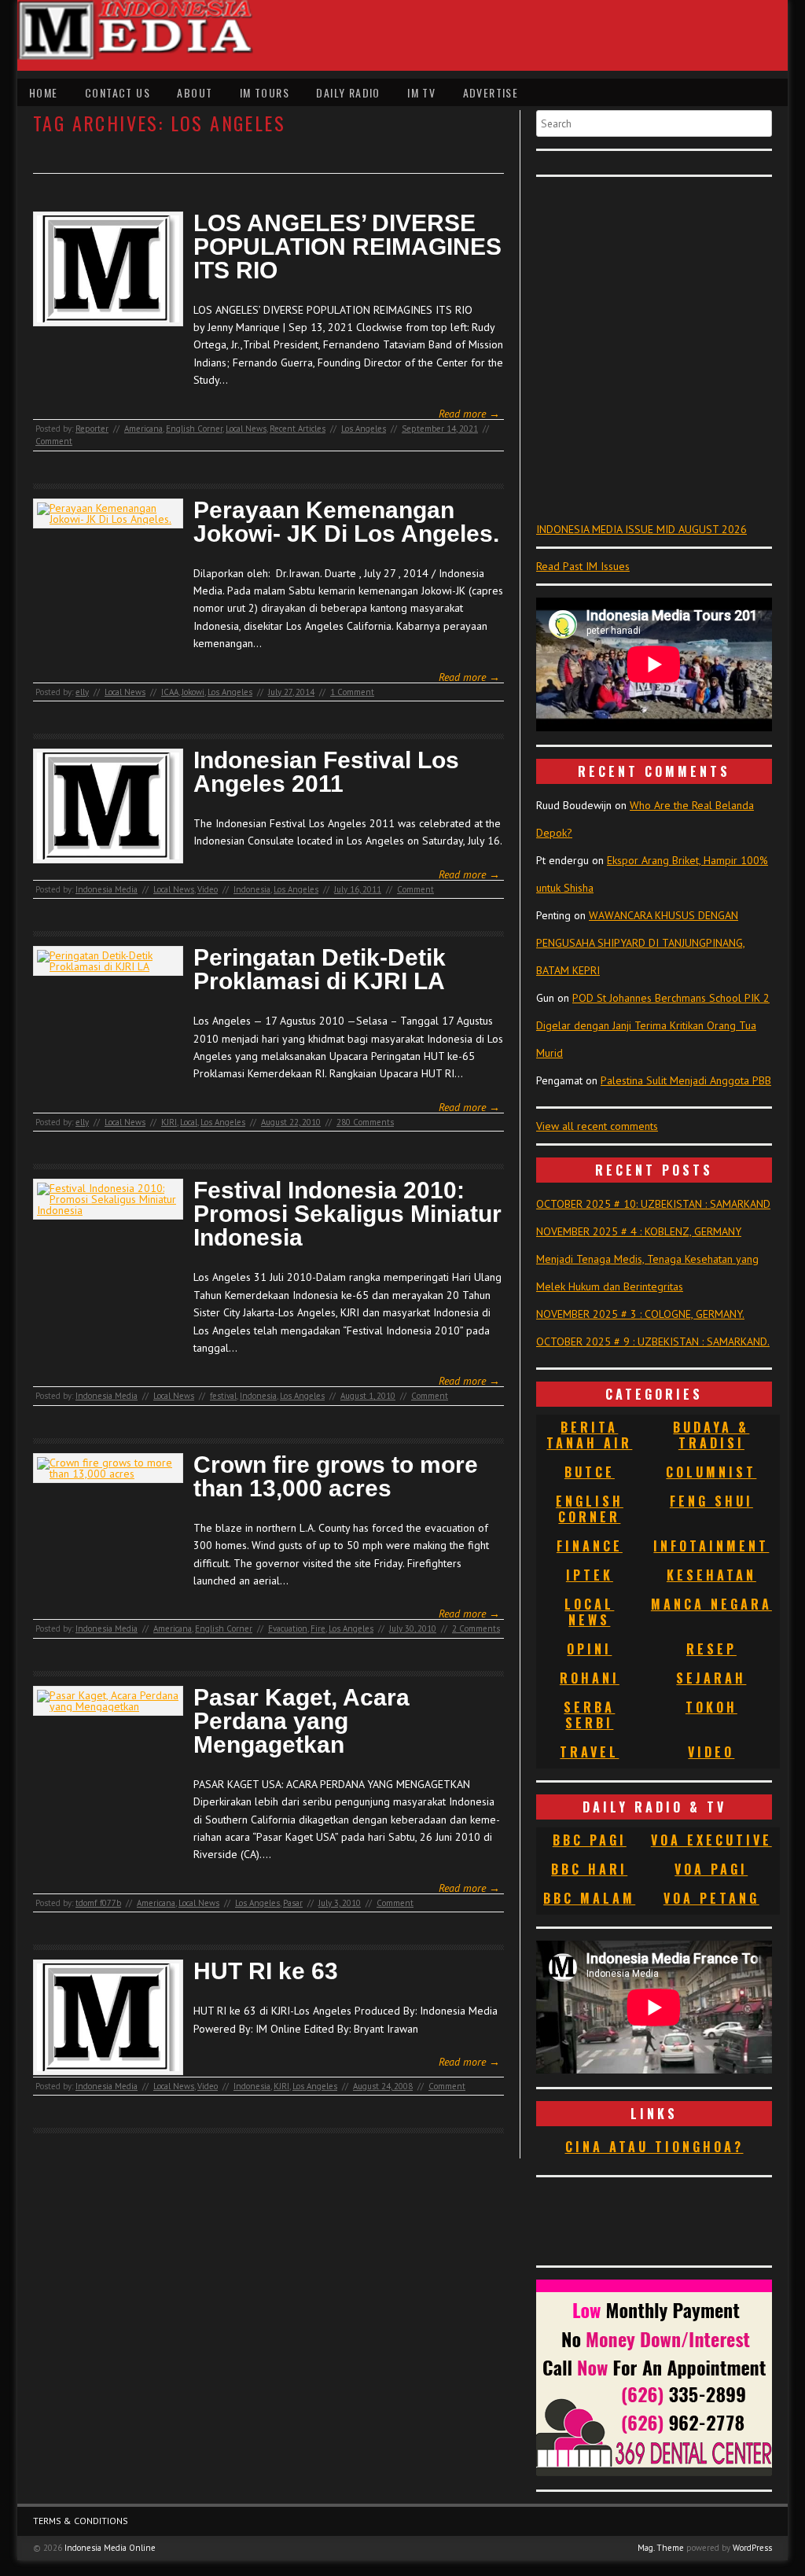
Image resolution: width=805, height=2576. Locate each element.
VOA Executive (711, 1840)
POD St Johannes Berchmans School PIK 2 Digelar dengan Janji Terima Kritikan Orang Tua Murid (653, 1025)
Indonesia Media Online (110, 2548)
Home (44, 92)
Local (189, 1122)
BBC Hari (589, 1869)
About (195, 92)
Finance (590, 1546)
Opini (589, 1649)
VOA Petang (711, 1898)
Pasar (293, 1903)
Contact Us (118, 92)
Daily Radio (348, 92)
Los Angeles (364, 429)
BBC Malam (589, 1898)
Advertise (491, 92)
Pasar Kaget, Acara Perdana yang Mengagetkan (301, 1721)
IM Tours (265, 92)
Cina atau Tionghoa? (654, 2147)
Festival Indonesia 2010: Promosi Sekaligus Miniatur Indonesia (347, 1214)
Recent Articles (298, 429)
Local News (246, 429)
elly (82, 692)
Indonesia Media (107, 889)
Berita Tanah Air (589, 1435)
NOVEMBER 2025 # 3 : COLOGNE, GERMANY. (640, 1314)
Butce (590, 1472)
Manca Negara (711, 1604)
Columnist (711, 1472)
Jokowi (193, 692)
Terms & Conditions (81, 2521)
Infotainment (711, 1546)
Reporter (92, 429)
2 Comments (476, 1628)
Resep (711, 1649)
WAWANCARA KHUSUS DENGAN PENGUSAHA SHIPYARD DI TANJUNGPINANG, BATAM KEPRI (641, 943)
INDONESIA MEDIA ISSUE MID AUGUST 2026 (641, 529)
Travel (589, 1752)
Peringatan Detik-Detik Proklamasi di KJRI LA (320, 970)
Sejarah (711, 1678)
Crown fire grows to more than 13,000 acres (336, 1477)
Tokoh (711, 1707)
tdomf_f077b (98, 1903)
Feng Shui (711, 1501)
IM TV (421, 92)
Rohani (590, 1678)
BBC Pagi (590, 1840)
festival (223, 1396)
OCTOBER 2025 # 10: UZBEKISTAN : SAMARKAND (653, 1204)
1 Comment (352, 692)
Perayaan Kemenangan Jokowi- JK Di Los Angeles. (346, 522)
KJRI (169, 1122)
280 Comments (365, 1122)
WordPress (752, 2548)
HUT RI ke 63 (266, 1971)
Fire (318, 1628)
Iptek (590, 1575)
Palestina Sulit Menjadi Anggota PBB (686, 1080)
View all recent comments (597, 1126)
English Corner (194, 429)
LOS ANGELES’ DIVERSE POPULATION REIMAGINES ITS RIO (347, 247)
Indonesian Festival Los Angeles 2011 (326, 772)
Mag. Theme (661, 2548)
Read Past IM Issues (583, 566)
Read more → (469, 414)
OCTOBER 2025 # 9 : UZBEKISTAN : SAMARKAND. (653, 1341)
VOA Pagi (711, 1869)
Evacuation (288, 1628)
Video (208, 889)
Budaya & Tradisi (711, 1435)
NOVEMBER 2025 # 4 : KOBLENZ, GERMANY (639, 1231)
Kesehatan (711, 1575)
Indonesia (252, 889)
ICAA (170, 692)
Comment (54, 441)
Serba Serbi (589, 1715)
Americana (143, 429)
